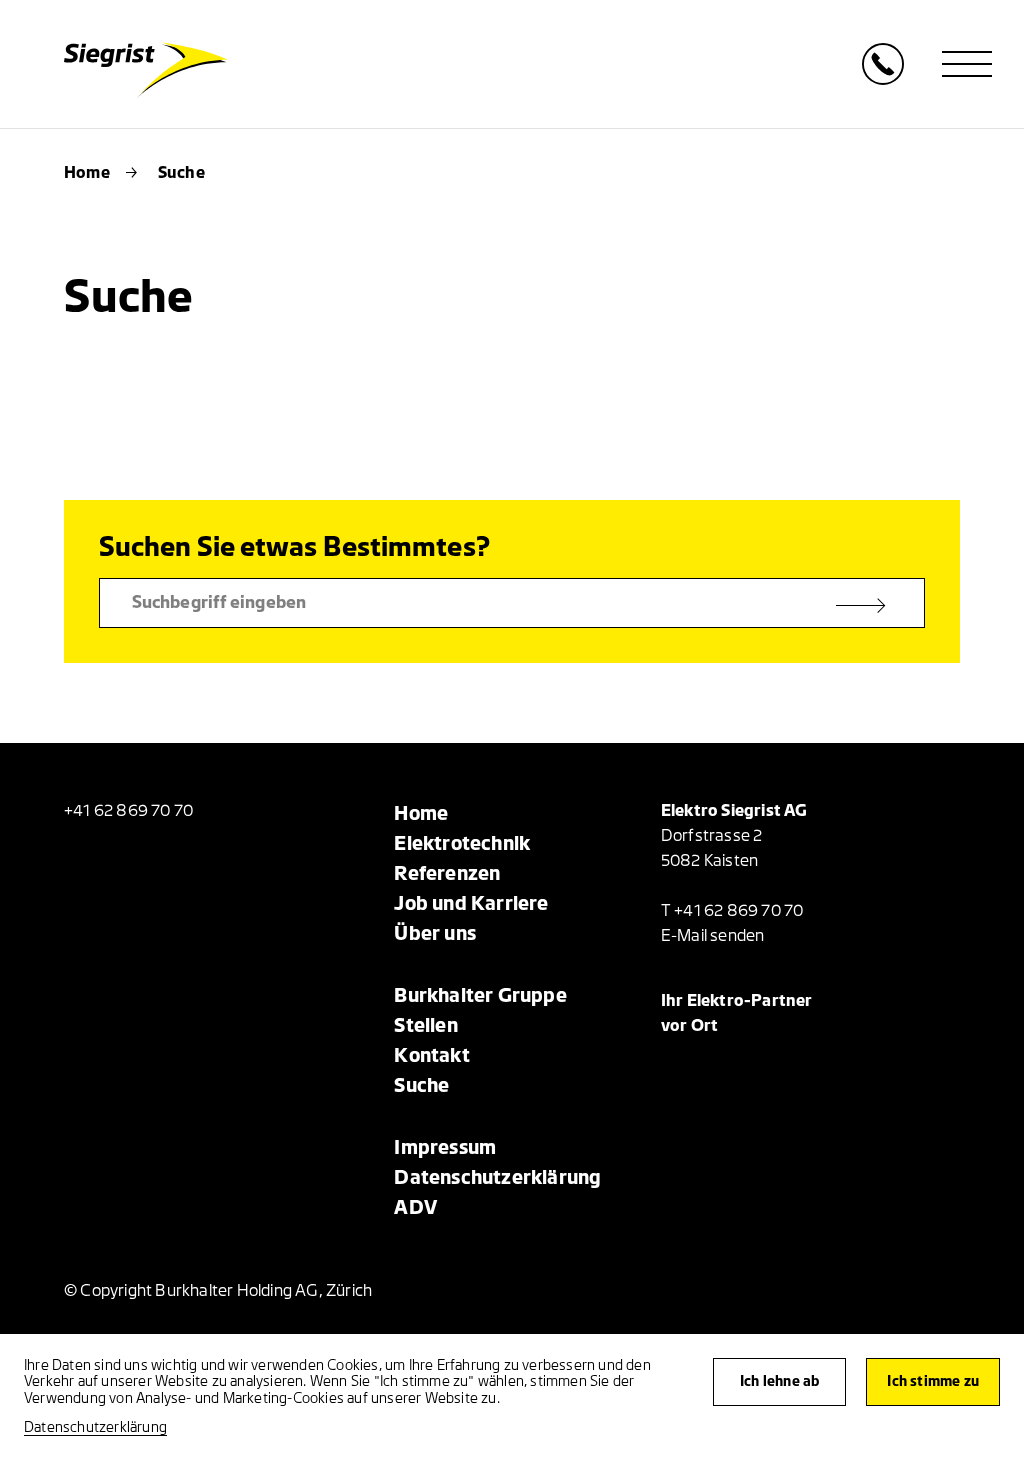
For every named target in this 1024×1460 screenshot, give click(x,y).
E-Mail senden (713, 936)
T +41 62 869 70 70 (732, 911)
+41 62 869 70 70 (128, 811)
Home (87, 173)
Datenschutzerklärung (95, 1427)
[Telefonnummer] (883, 79)
